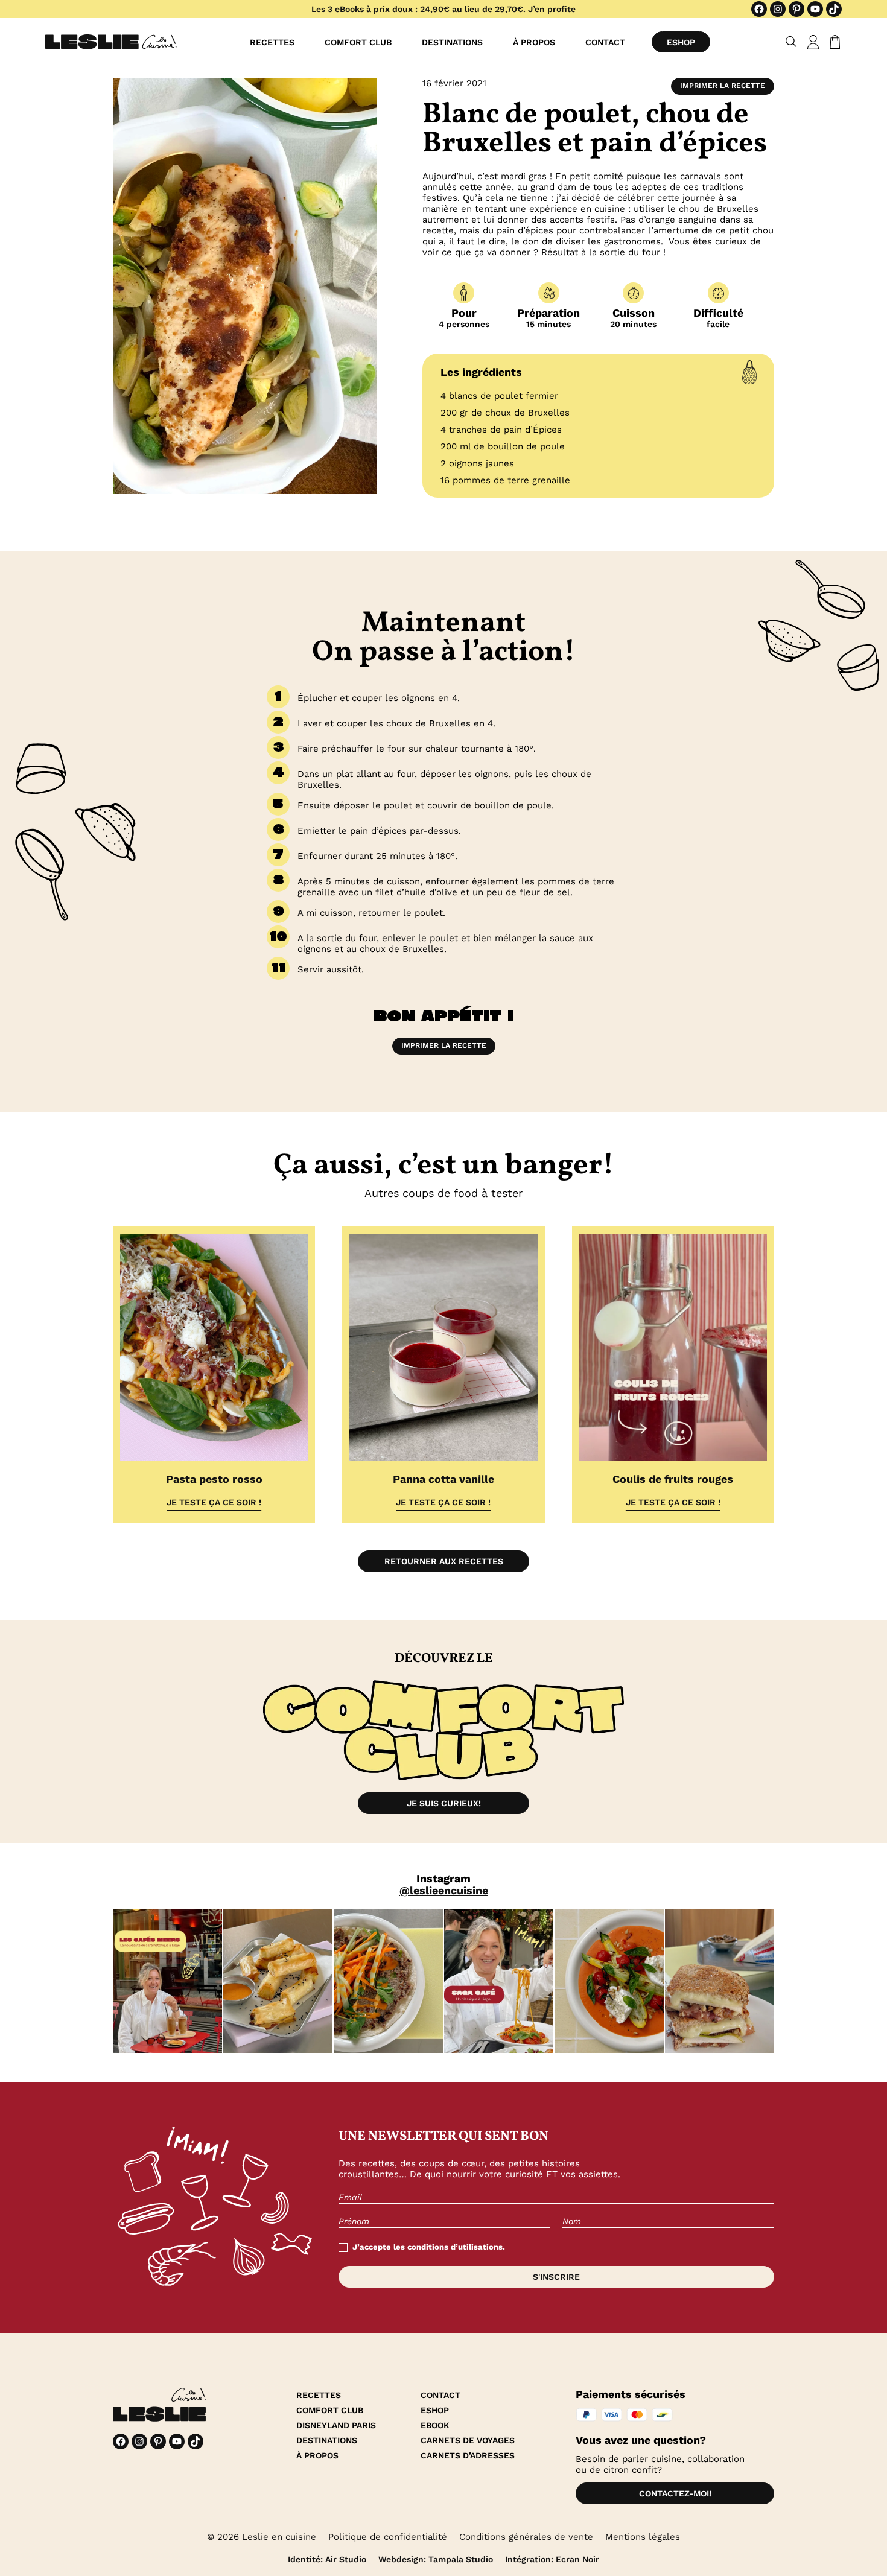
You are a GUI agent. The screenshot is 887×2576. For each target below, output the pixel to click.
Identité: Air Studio (327, 2559)
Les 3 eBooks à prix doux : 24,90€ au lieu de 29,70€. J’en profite (443, 9)
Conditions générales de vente (526, 2537)
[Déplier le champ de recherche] (791, 42)
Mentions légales (643, 2537)
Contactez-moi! (675, 2493)
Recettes (272, 42)
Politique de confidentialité (388, 2537)
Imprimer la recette (723, 86)
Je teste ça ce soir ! (214, 1502)
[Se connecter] (813, 42)
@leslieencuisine (444, 1890)
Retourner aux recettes (444, 1561)
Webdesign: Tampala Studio (436, 2559)
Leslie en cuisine (279, 2537)
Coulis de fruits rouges (673, 1479)
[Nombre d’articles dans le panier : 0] (833, 42)
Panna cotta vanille (443, 1479)
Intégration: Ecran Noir (552, 2559)
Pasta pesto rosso (214, 1479)
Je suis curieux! (444, 1803)
